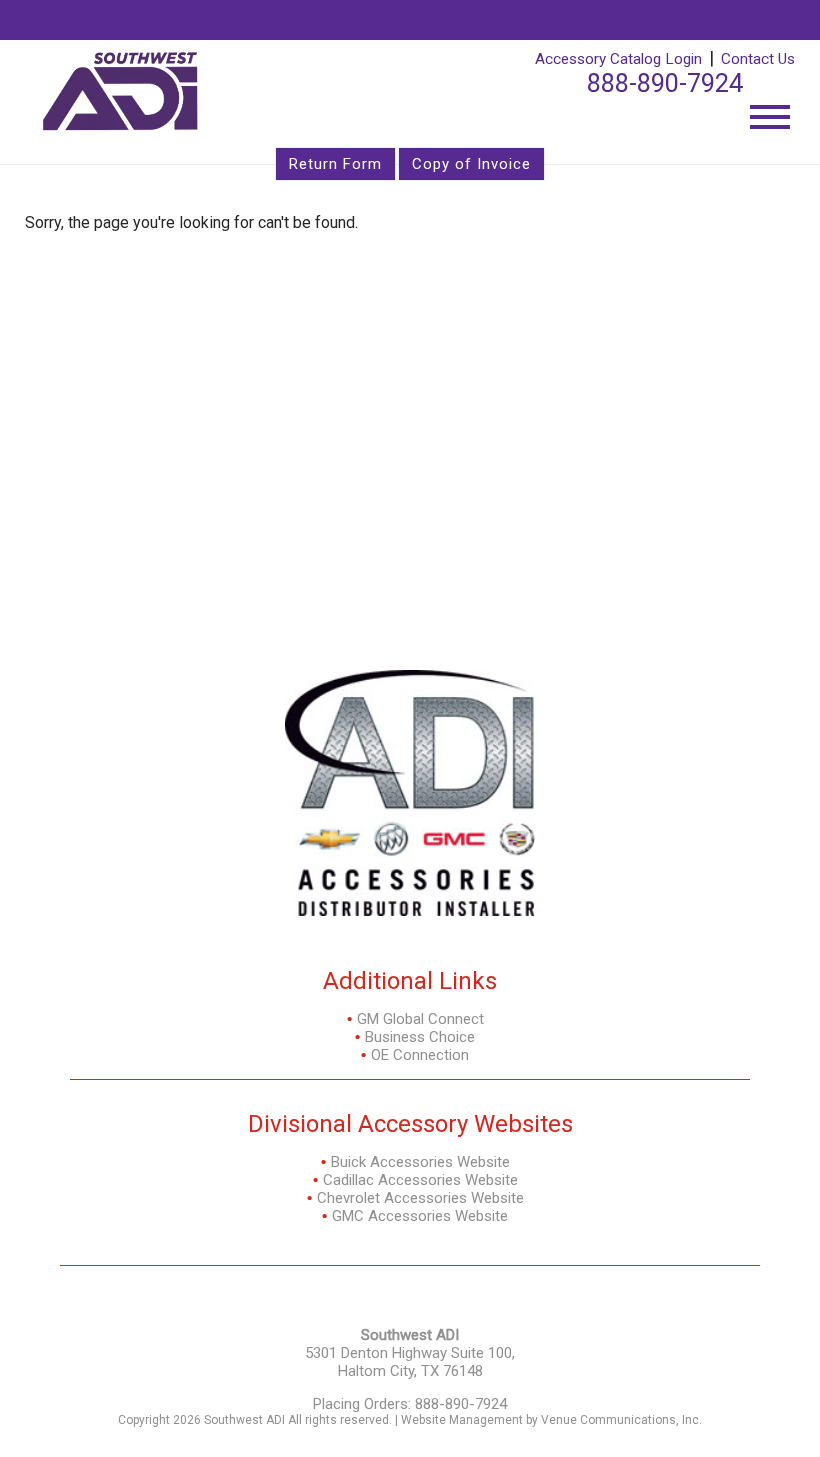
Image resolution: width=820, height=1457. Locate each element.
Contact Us (758, 59)
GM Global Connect (420, 1019)
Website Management (462, 1420)
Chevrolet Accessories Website (420, 1198)
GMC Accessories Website (420, 1216)
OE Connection (420, 1055)
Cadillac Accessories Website (420, 1180)
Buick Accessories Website (420, 1162)
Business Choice (420, 1037)
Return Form (335, 164)
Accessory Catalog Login (618, 59)
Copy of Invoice (471, 164)
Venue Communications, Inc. (621, 1420)
